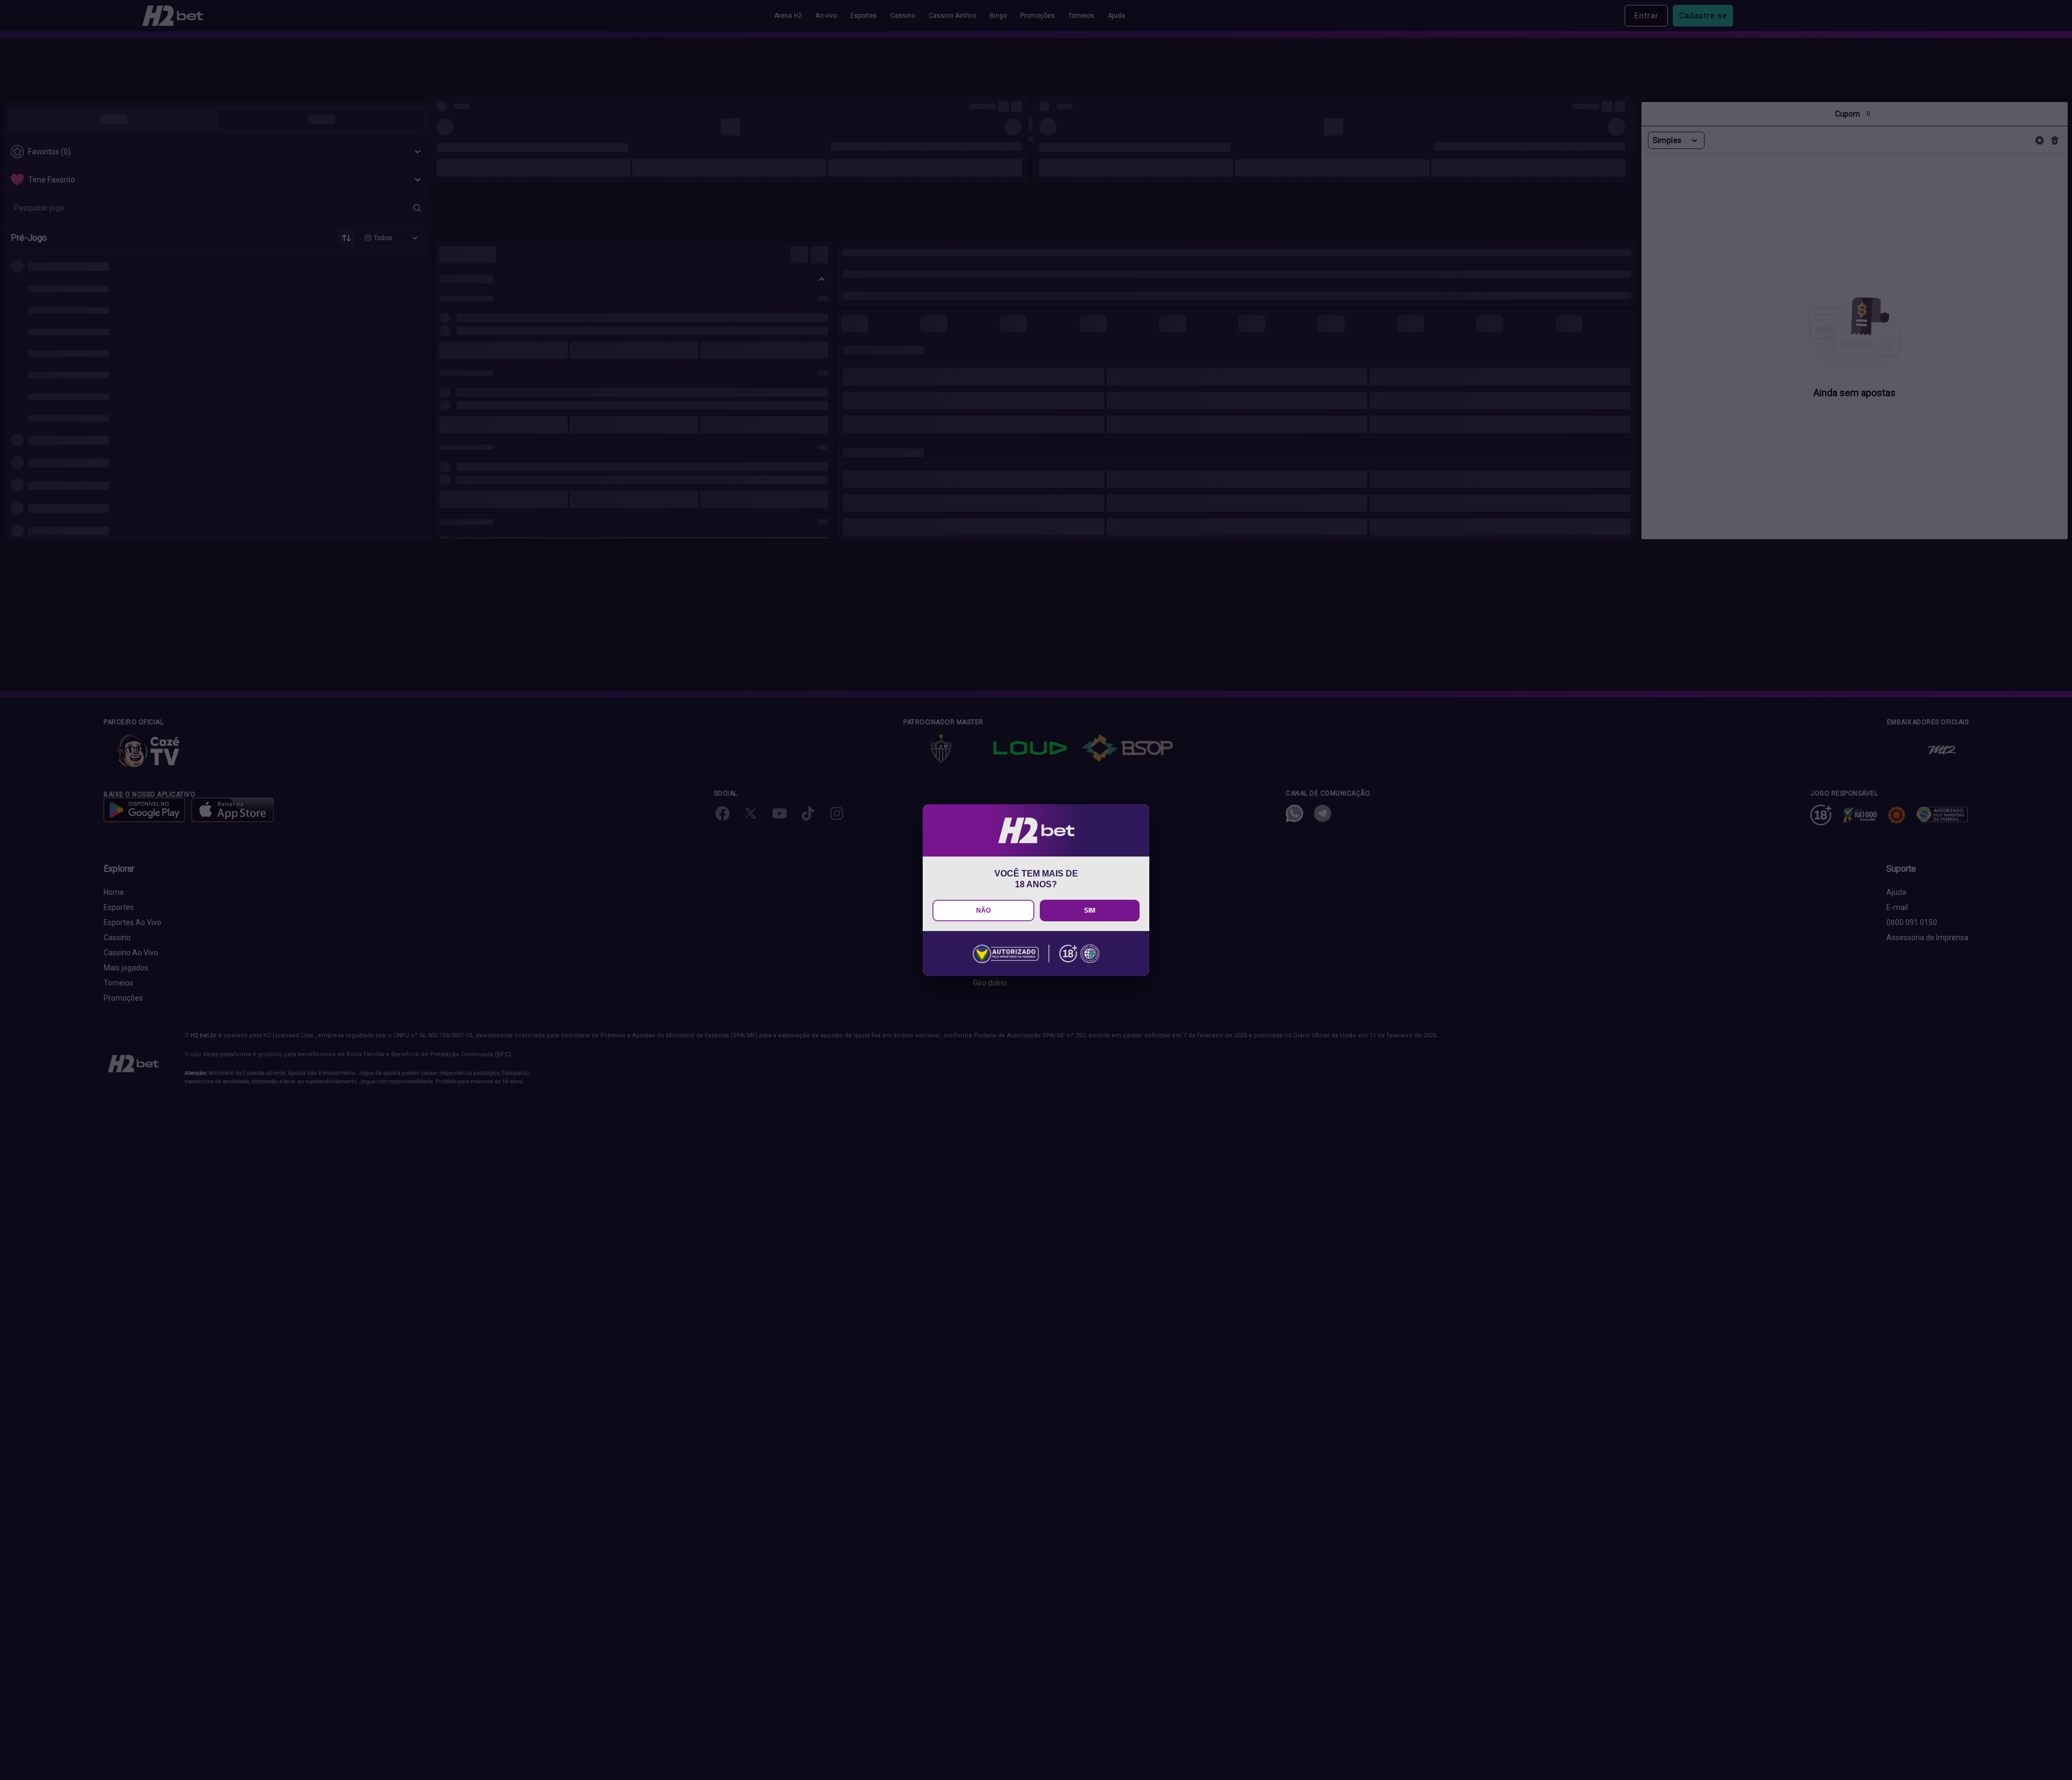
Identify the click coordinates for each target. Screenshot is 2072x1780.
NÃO (983, 911)
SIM (1090, 911)
